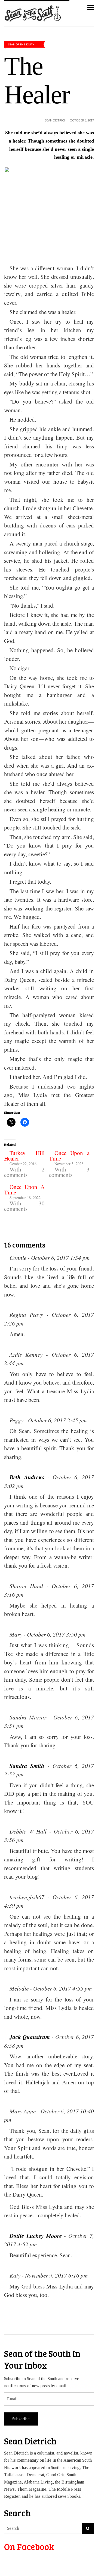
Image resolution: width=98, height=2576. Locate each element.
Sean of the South (21, 44)
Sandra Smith (27, 1766)
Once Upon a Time (69, 1156)
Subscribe (21, 2419)
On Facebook (29, 2547)
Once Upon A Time (24, 1190)
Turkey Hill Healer (24, 1156)
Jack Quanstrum (30, 2037)
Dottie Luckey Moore (36, 2236)
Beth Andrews (27, 1477)
